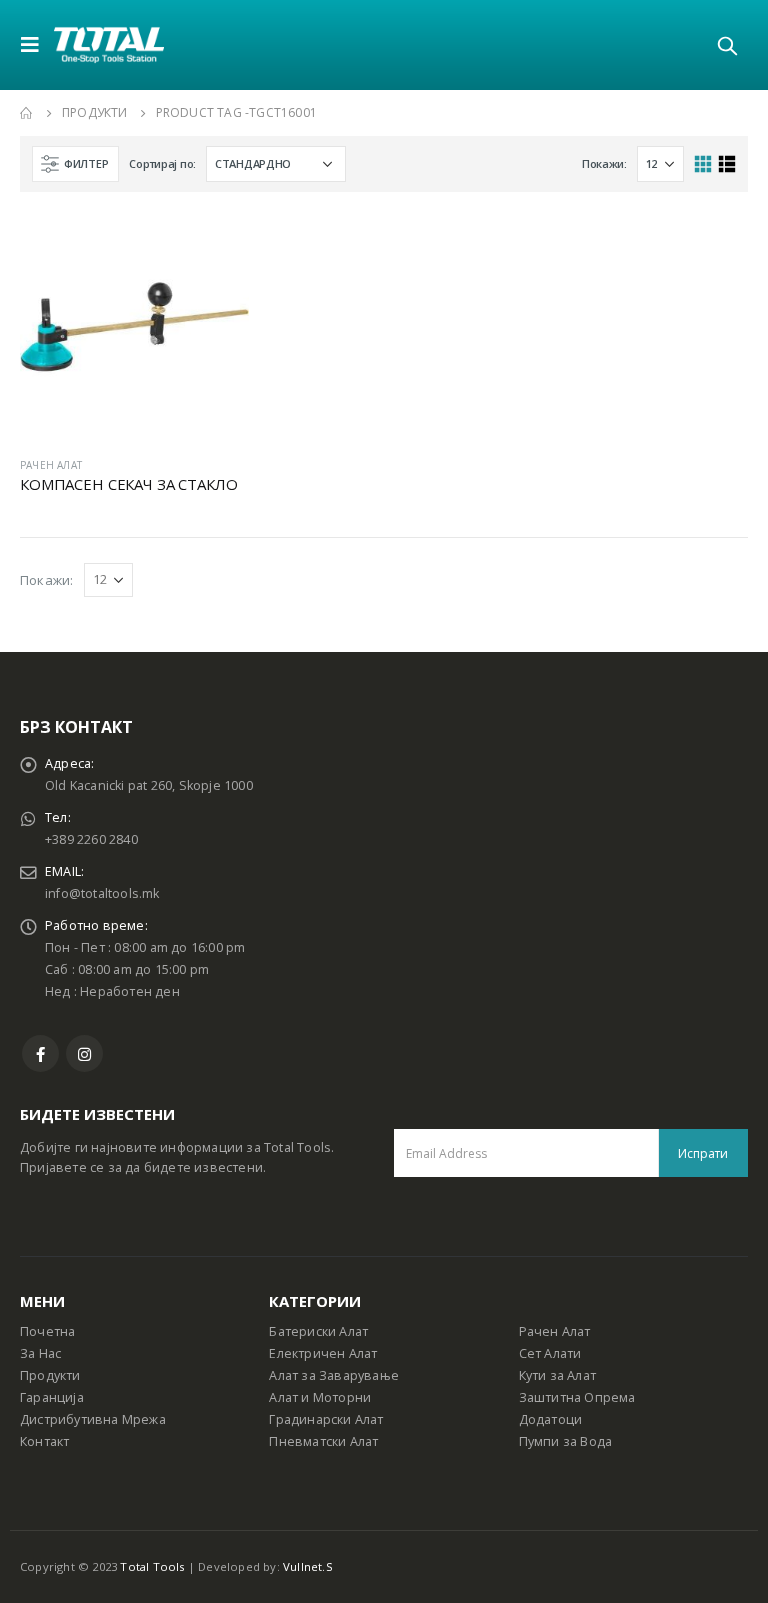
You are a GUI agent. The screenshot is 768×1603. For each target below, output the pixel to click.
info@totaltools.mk (102, 893)
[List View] (726, 164)
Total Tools (152, 1566)
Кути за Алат (557, 1375)
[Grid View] (703, 164)
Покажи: (604, 163)
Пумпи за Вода (566, 1441)
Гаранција (52, 1397)
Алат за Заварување (334, 1375)
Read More (216, 245)
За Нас (40, 1353)
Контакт (44, 1441)
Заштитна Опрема (577, 1397)
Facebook (40, 1053)
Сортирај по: (162, 163)
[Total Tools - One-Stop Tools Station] (109, 44)
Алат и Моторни (320, 1397)
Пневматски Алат (323, 1441)
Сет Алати (550, 1353)
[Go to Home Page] (27, 113)
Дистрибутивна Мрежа (93, 1419)
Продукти (50, 1375)
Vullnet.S (308, 1566)
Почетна (47, 1331)
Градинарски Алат (326, 1419)
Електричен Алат (323, 1353)
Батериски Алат (318, 1331)
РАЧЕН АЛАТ (51, 465)
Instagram (84, 1053)
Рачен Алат (555, 1331)
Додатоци (551, 1419)
